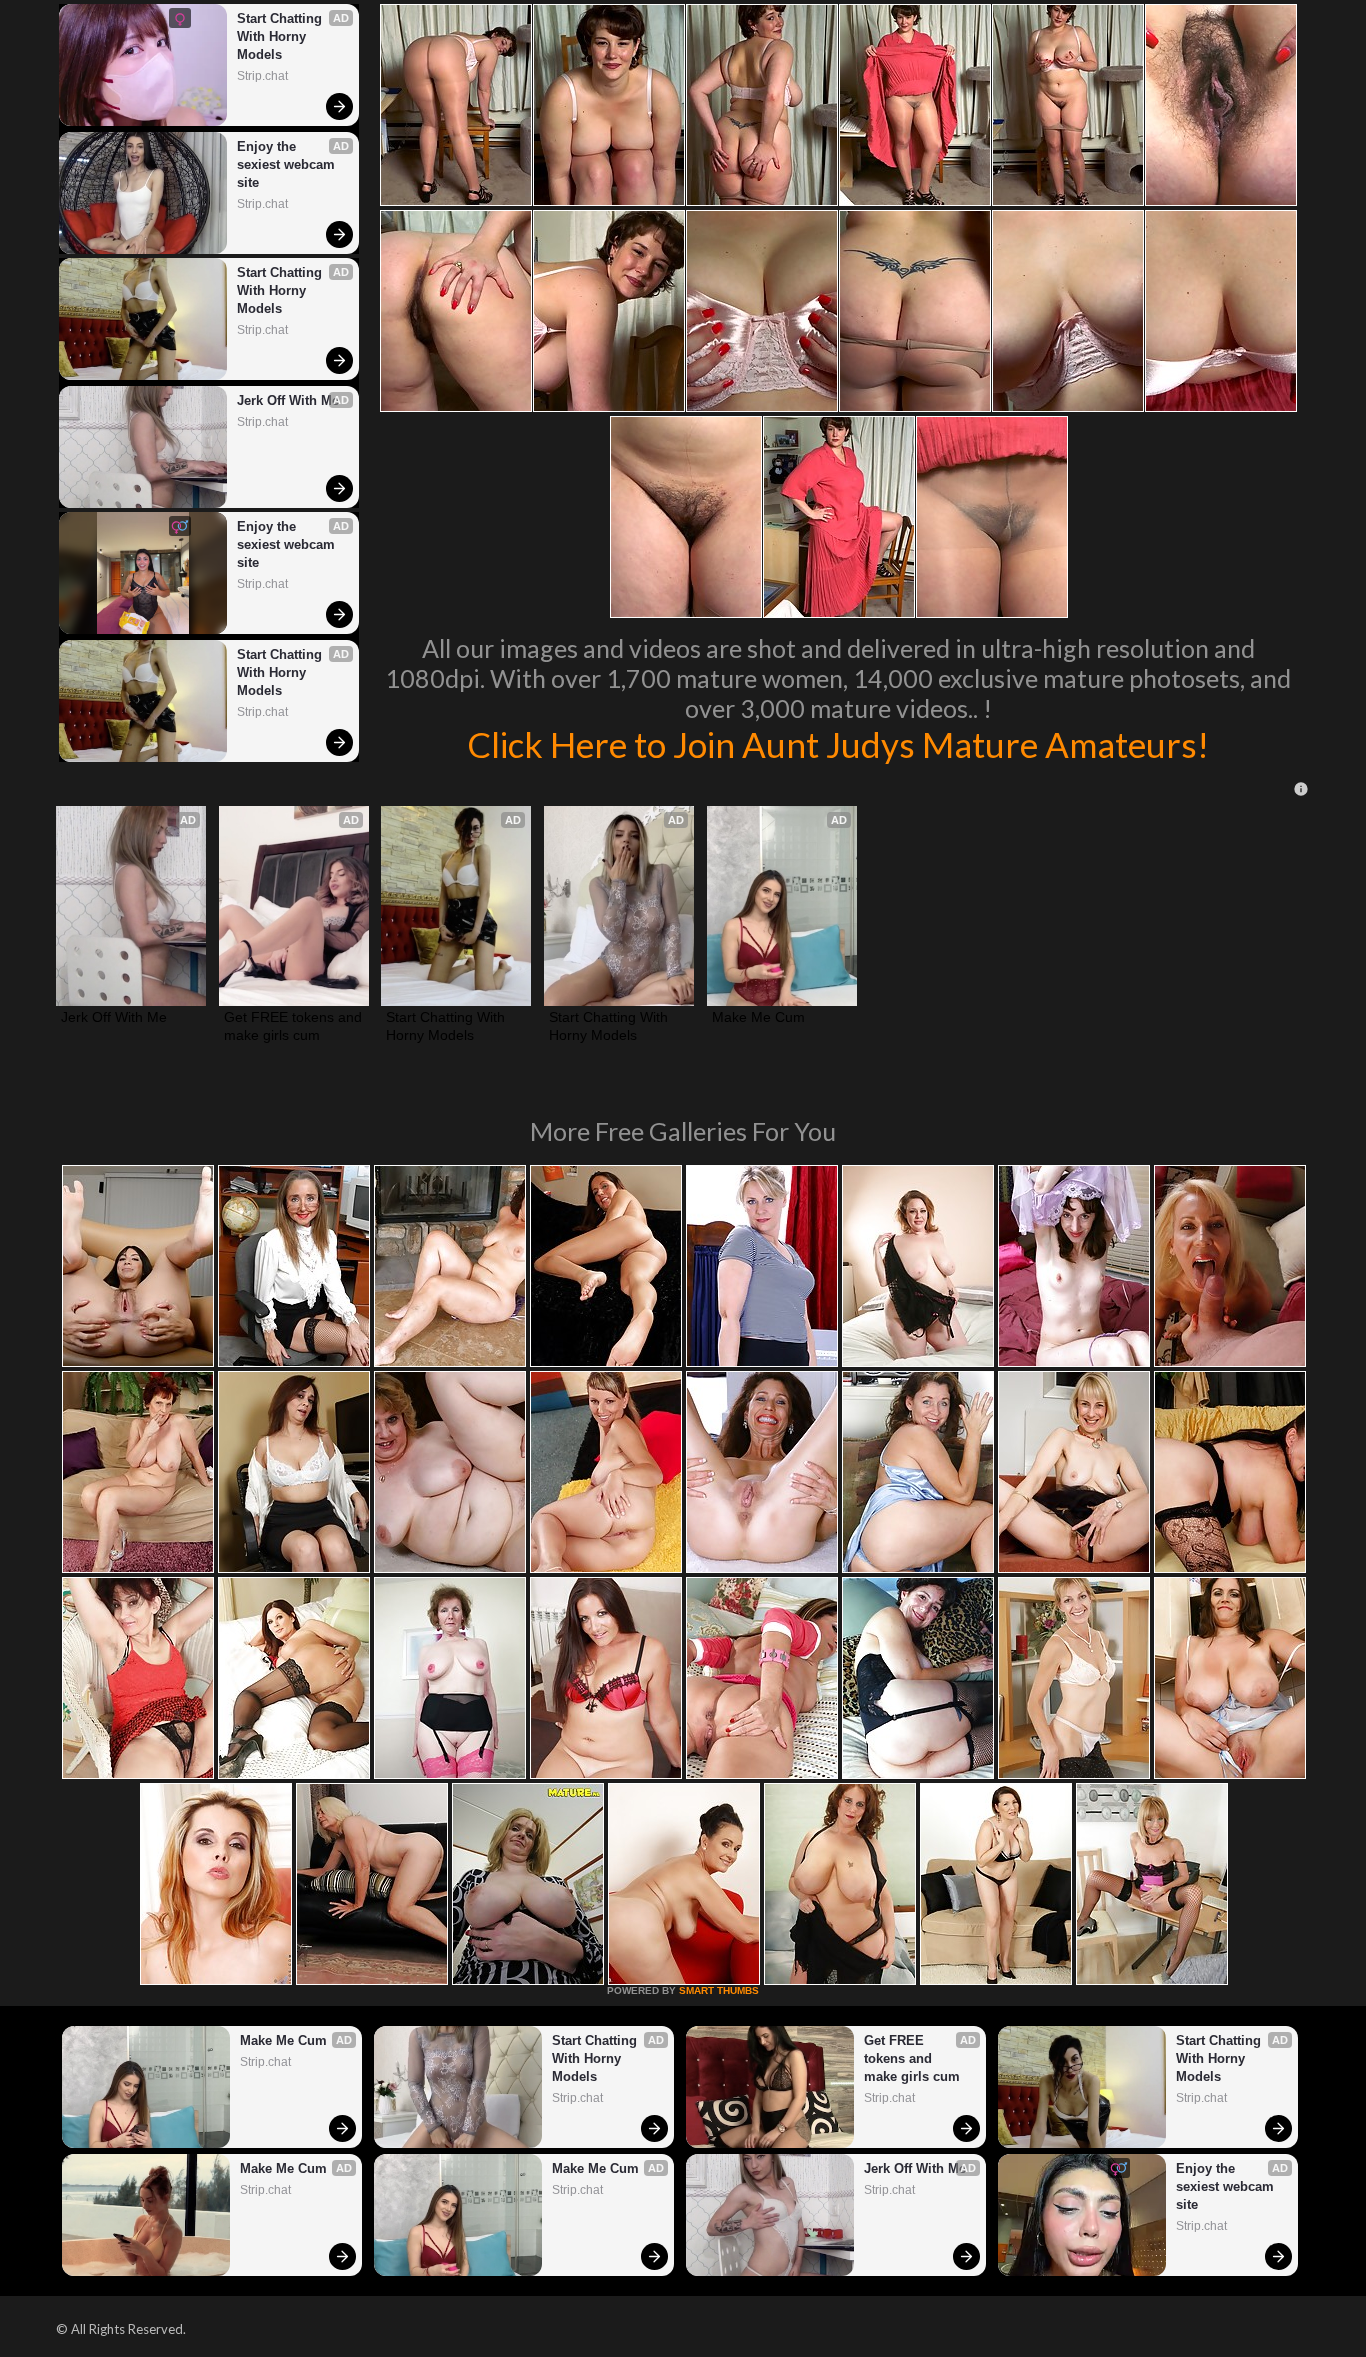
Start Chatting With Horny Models (281, 36)
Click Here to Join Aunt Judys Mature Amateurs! (838, 744)
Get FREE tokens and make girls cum (294, 1026)
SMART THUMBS (719, 1990)
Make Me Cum (758, 1017)
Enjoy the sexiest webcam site (288, 164)
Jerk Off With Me (288, 400)
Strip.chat (262, 76)
